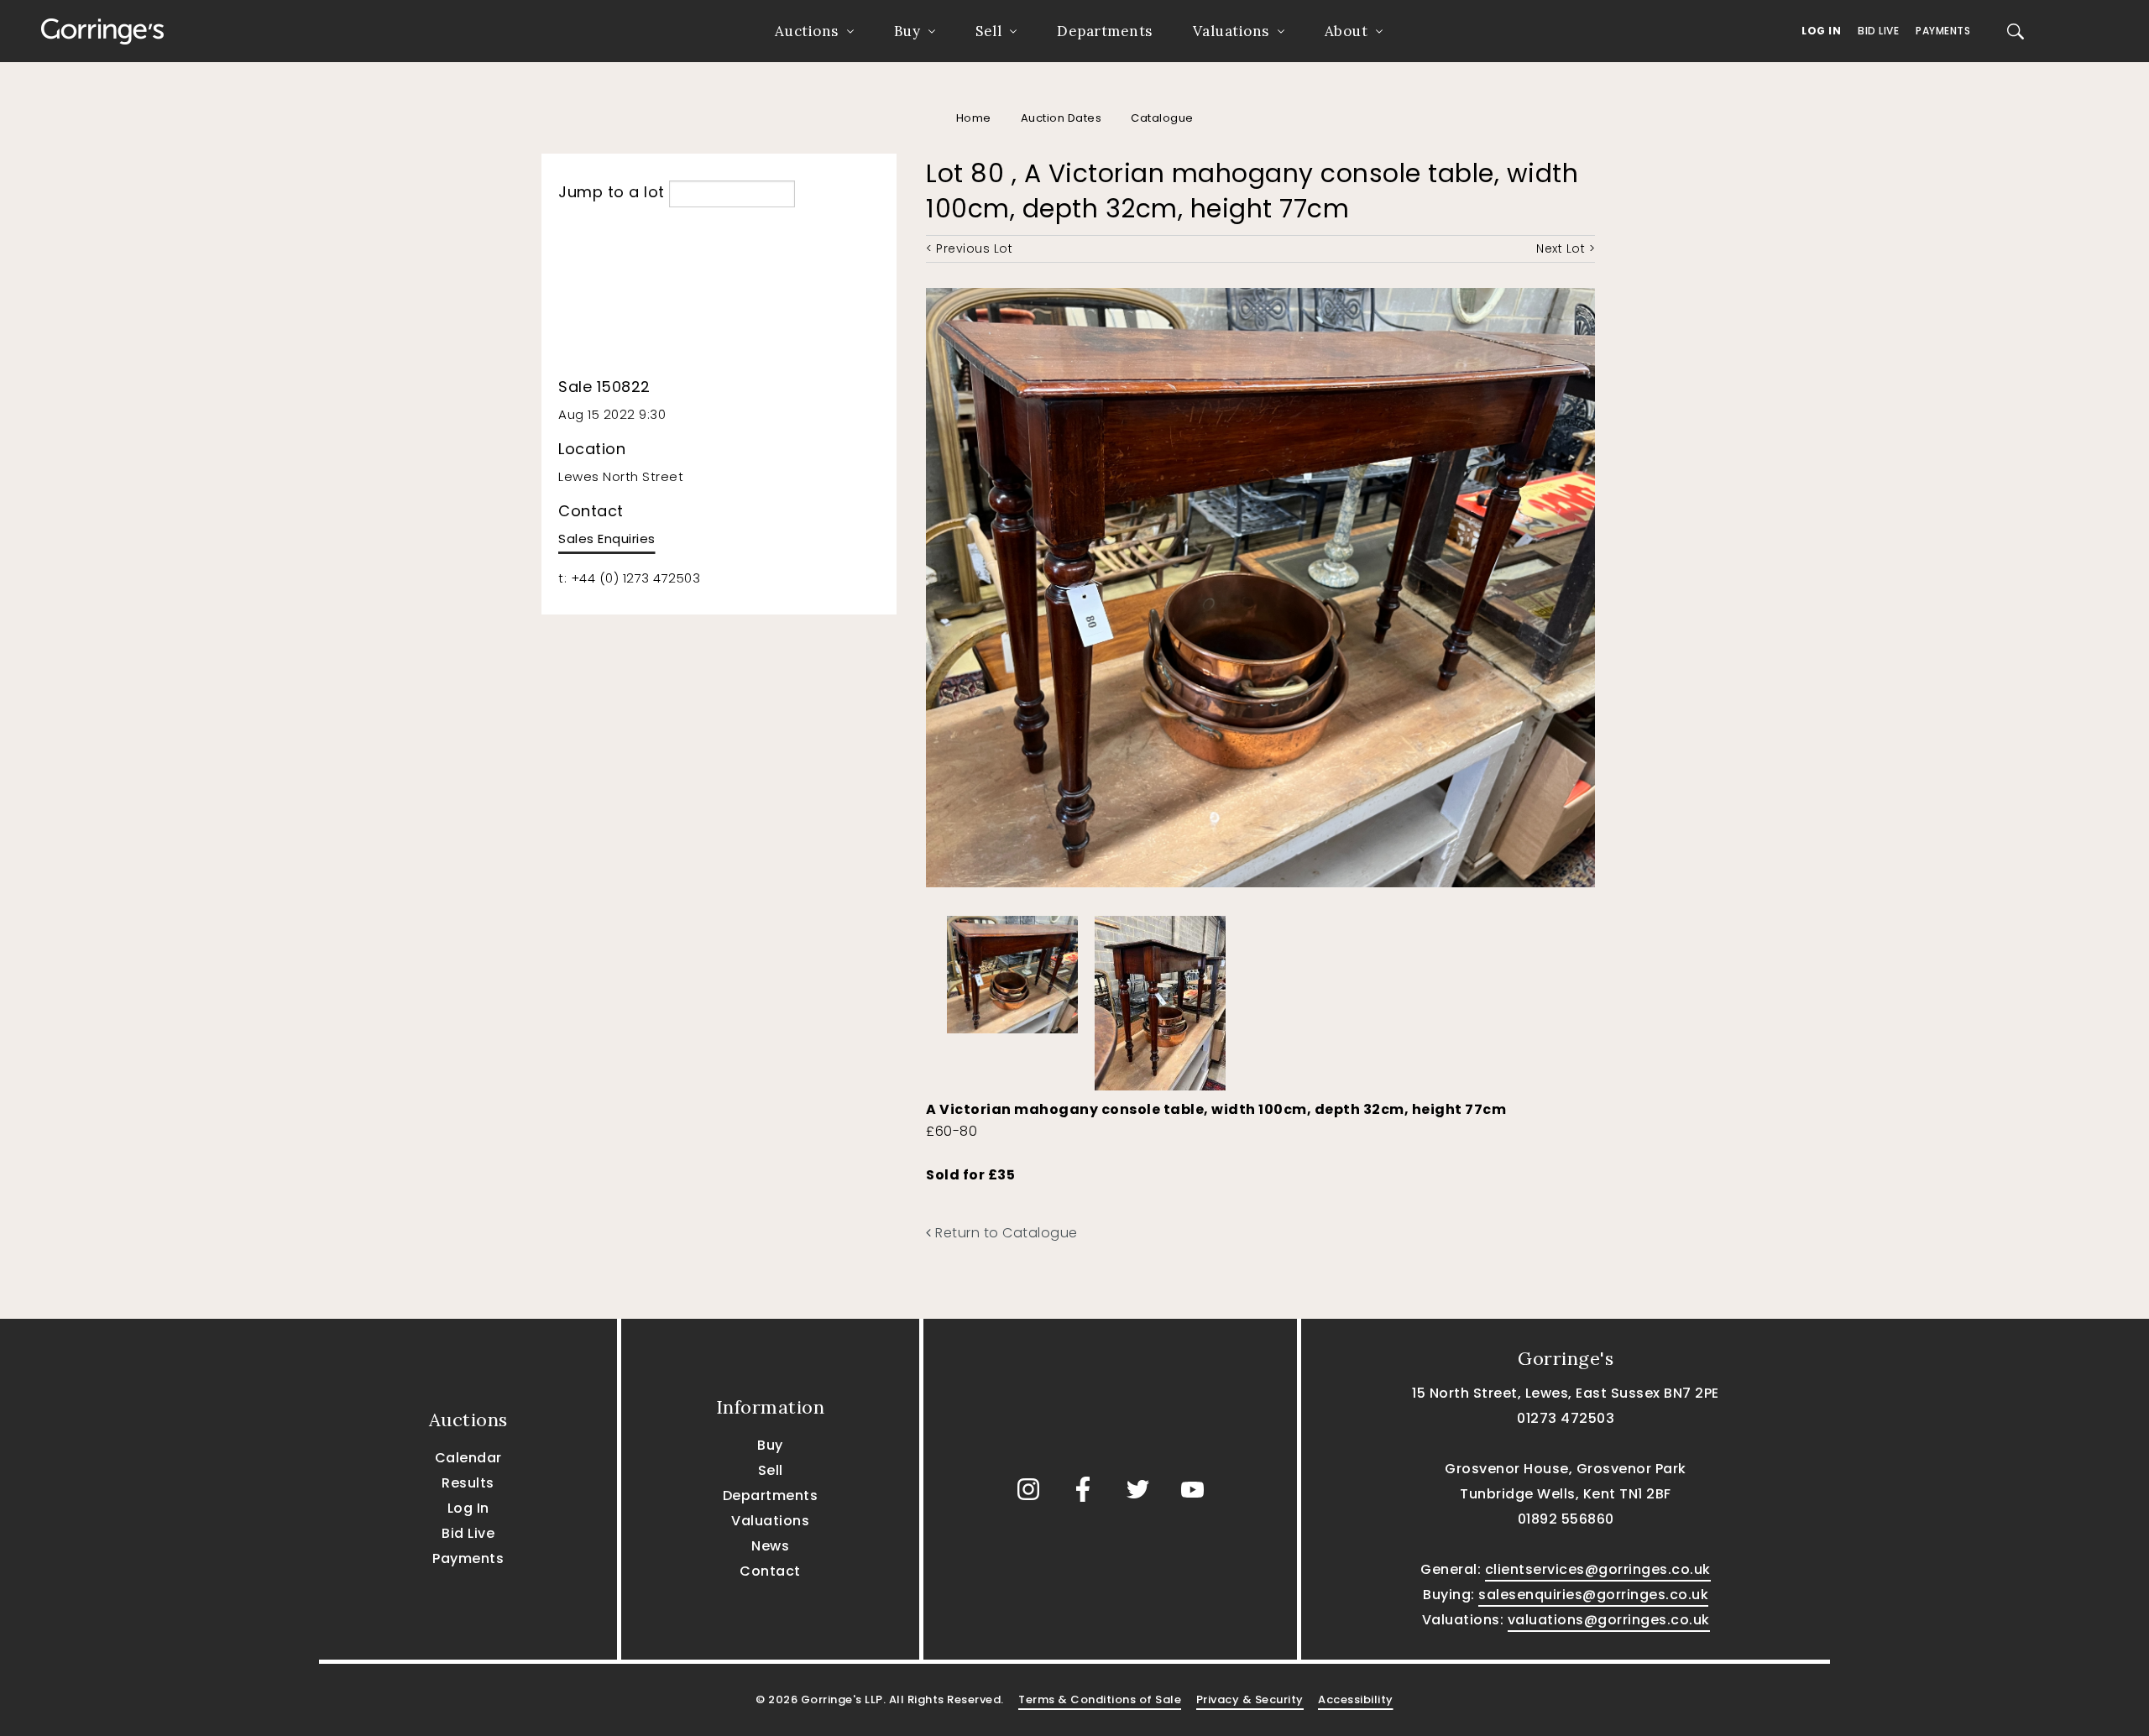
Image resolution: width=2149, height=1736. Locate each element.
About (1346, 31)
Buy (907, 31)
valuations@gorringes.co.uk (1609, 1620)
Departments (1105, 31)
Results (468, 1483)
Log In (1821, 31)
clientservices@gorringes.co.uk (1598, 1569)
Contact (770, 1571)
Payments (1943, 31)
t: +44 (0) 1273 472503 (629, 578)
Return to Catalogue (1005, 1233)
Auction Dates (1061, 118)
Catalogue (1162, 118)
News (770, 1546)
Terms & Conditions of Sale (1100, 1699)
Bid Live (1878, 31)
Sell (988, 31)
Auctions (807, 31)
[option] (1012, 970)
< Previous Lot (969, 248)
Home (974, 118)
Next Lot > (1566, 248)
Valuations (1231, 31)
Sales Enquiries (607, 539)
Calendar (468, 1458)
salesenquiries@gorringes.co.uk (1593, 1595)
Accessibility (1356, 1699)
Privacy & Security (1250, 1699)
